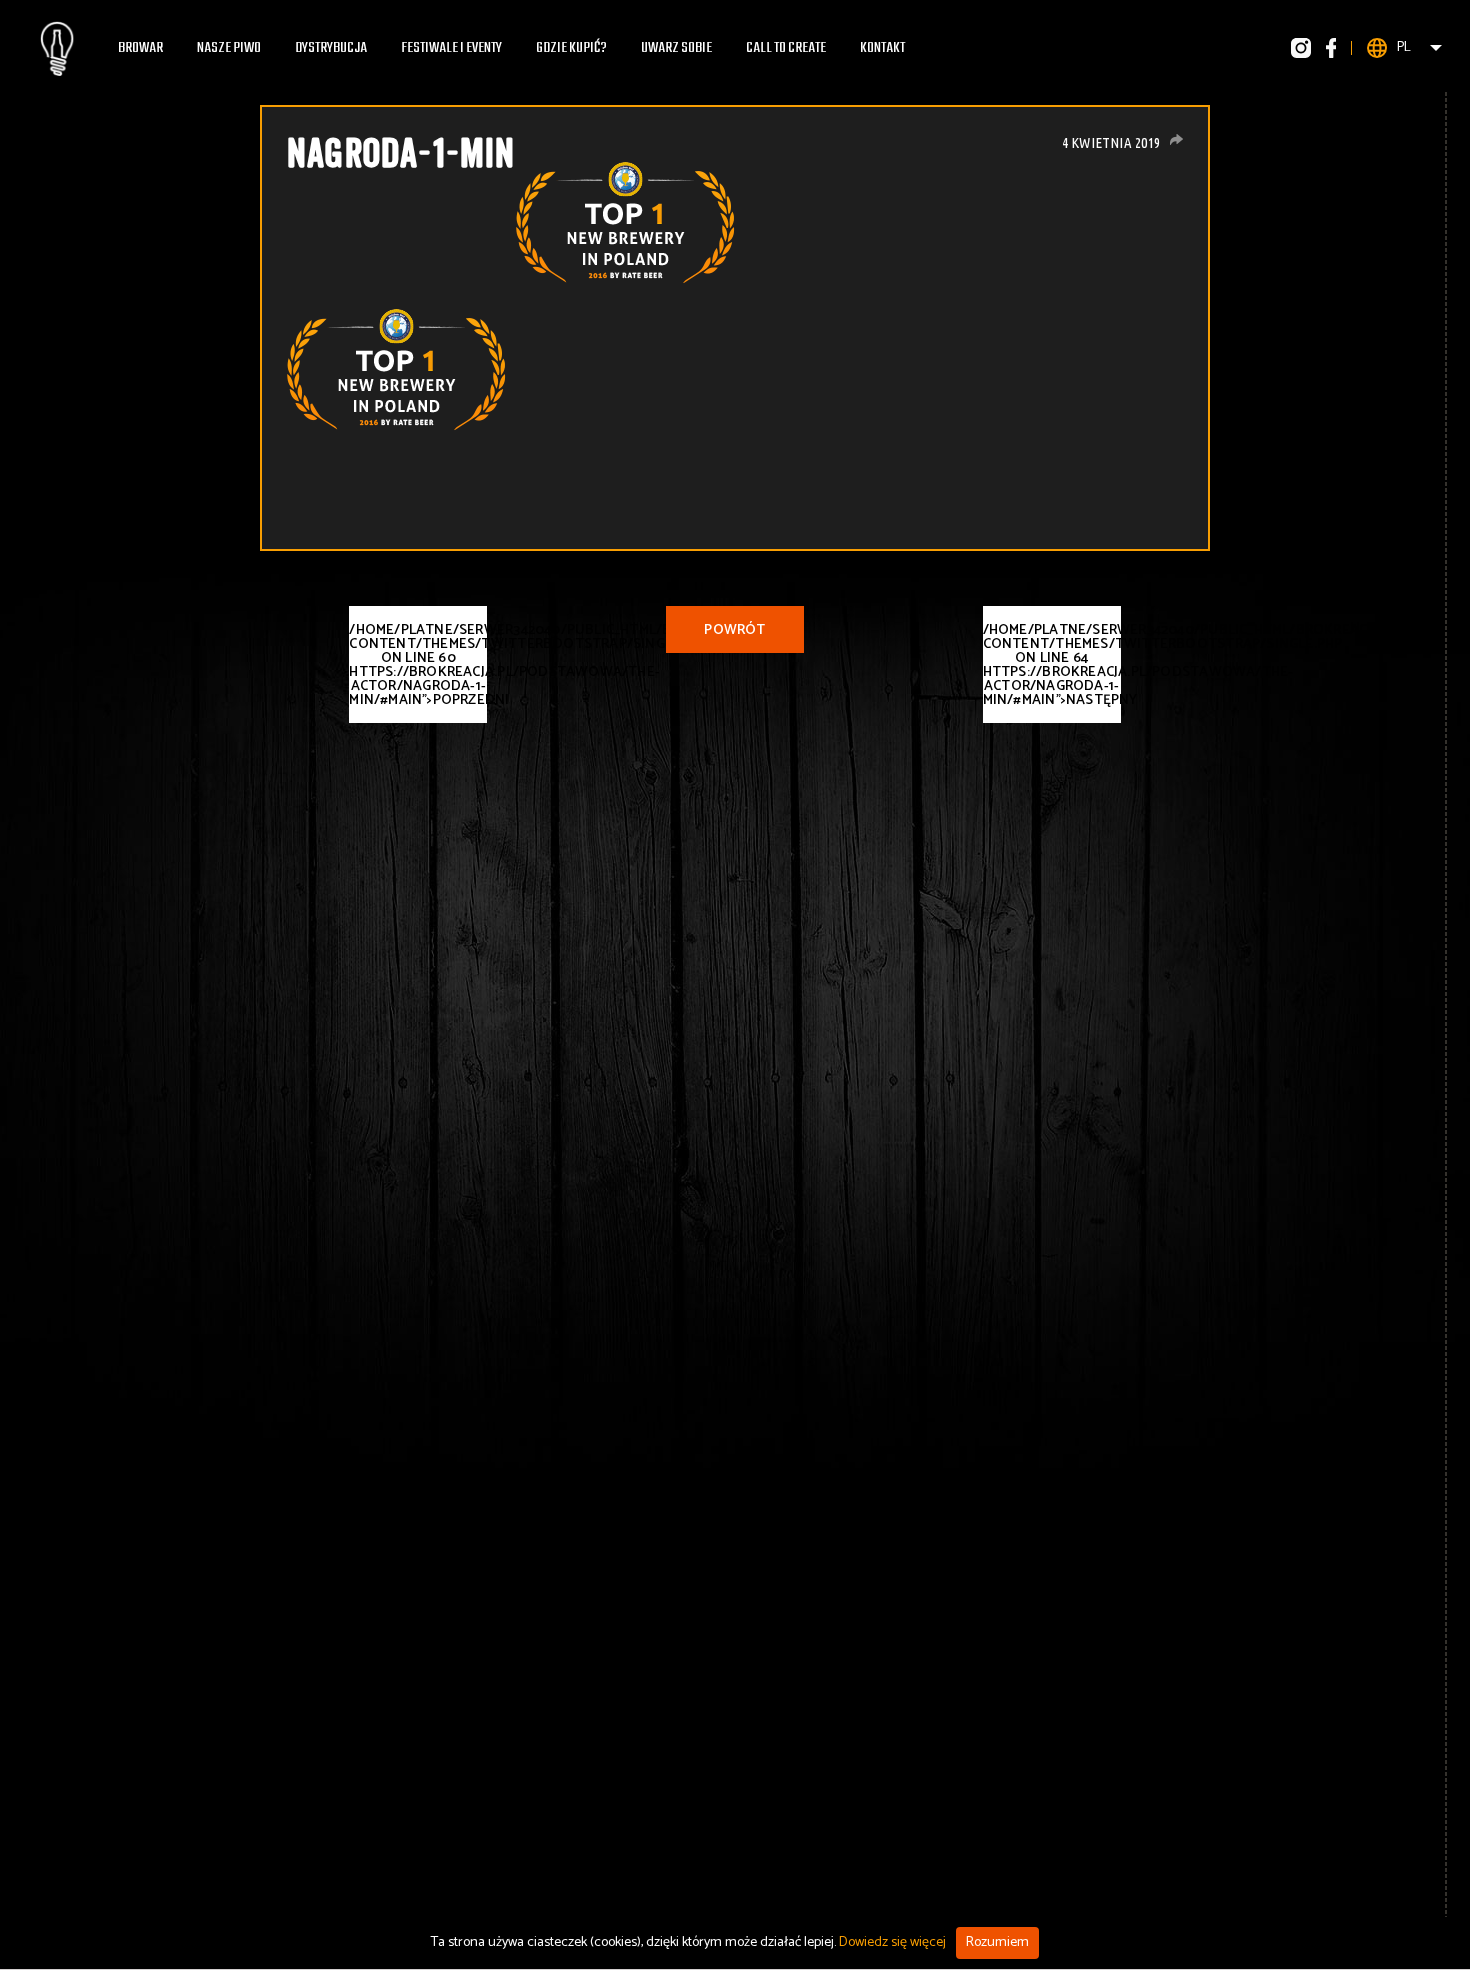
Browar (140, 48)
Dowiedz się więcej (892, 1942)
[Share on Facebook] (1176, 139)
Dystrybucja (331, 48)
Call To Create (786, 48)
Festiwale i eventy (451, 48)
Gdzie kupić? (571, 48)
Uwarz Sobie (676, 48)
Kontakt (882, 48)
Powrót (734, 630)
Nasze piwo (229, 48)
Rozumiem (997, 1942)
